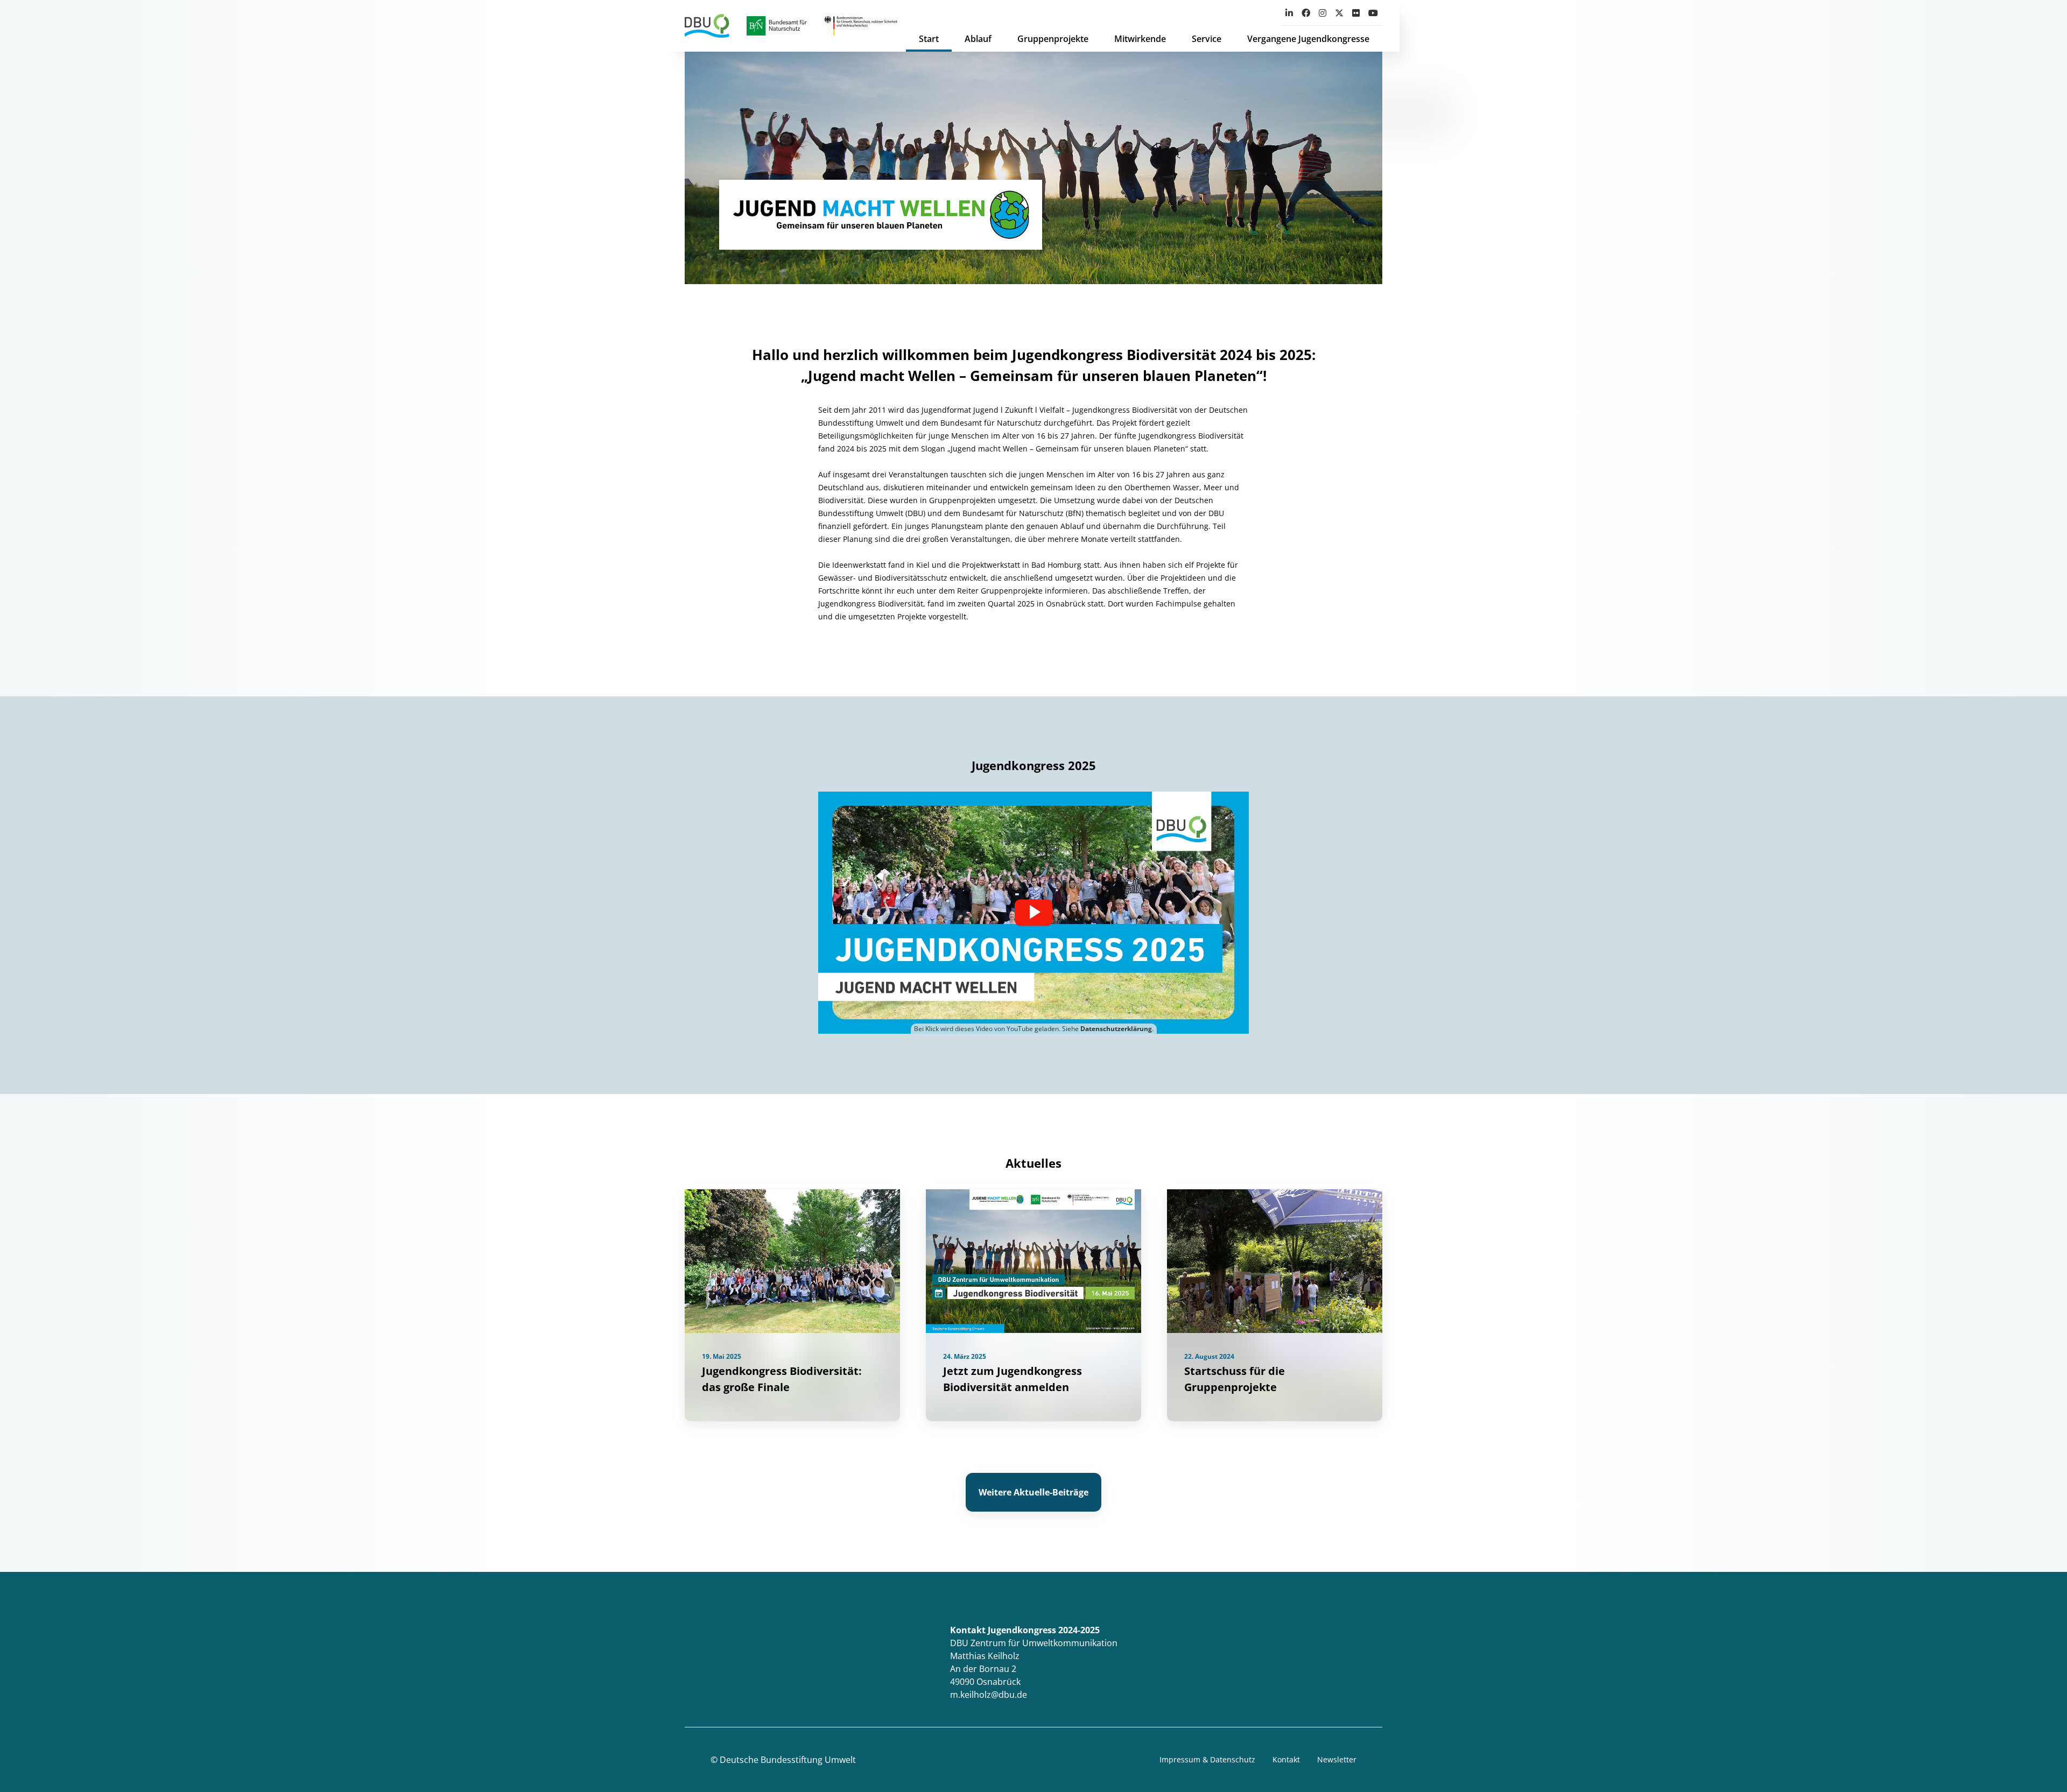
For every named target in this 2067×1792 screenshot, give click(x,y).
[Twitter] (1339, 13)
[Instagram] (1323, 13)
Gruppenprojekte (1053, 39)
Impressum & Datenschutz (1207, 1759)
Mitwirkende (1140, 39)
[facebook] (1306, 13)
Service (1207, 39)
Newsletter (1337, 1759)
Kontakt (1286, 1759)
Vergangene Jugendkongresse (1308, 39)
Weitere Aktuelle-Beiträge (1033, 1492)
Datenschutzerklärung (1116, 1029)
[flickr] (1356, 13)
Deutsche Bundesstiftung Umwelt (788, 1760)
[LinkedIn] (1289, 13)
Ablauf (978, 39)
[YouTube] (1373, 13)
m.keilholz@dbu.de (989, 1695)
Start (929, 39)
